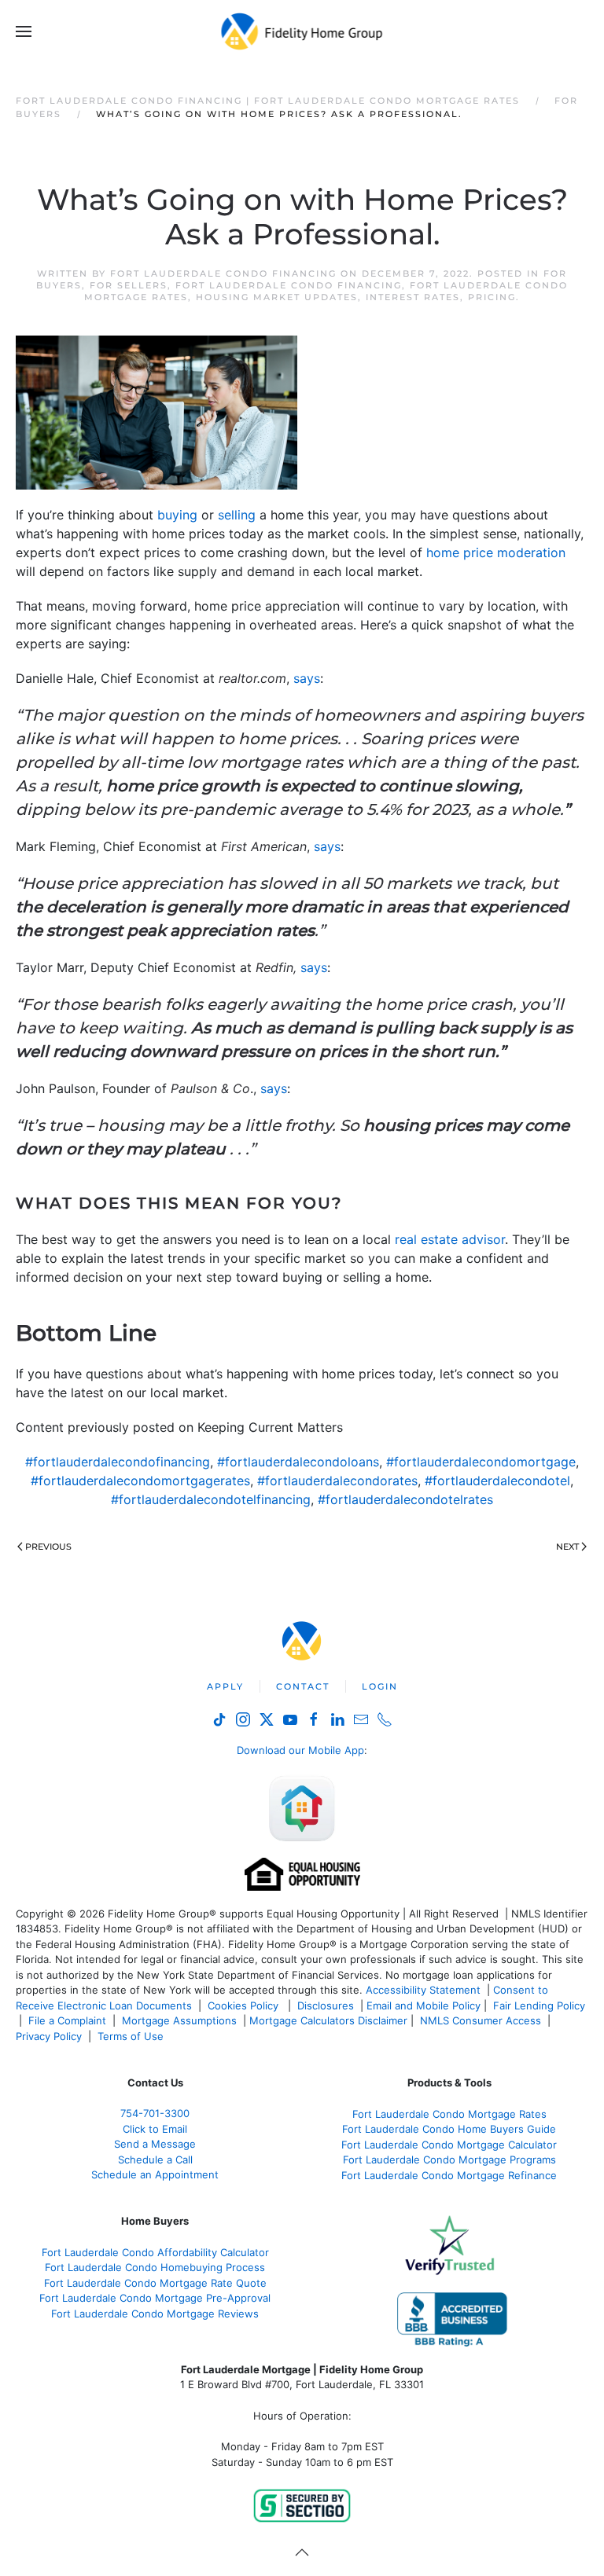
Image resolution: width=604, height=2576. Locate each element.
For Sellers (129, 285)
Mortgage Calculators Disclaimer (328, 2020)
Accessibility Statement (423, 1990)
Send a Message (155, 2144)
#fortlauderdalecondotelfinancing (211, 1499)
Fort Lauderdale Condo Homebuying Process (155, 2267)
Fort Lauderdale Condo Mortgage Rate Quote (155, 2283)
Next (567, 1547)
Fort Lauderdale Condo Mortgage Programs (449, 2160)
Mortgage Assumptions (179, 2020)
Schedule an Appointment (155, 2174)
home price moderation (496, 552)
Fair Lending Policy (539, 2005)
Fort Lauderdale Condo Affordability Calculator (155, 2252)
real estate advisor (450, 1239)
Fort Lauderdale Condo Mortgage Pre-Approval (155, 2298)
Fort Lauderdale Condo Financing (223, 273)
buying (177, 515)
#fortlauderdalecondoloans (298, 1462)
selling (237, 515)
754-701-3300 (155, 2113)
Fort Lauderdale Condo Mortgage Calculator (449, 2145)
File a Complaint (69, 2020)
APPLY (225, 1686)
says (307, 678)
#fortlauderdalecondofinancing (118, 1462)
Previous (48, 1547)
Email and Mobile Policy (424, 2005)
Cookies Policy (245, 2005)
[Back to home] (302, 31)
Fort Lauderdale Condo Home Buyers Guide (449, 2129)
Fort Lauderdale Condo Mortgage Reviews (155, 2314)
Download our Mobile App (300, 1750)
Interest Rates (413, 297)
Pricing (492, 297)
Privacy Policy (49, 2036)
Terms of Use (132, 2036)
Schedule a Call (155, 2160)
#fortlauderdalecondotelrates (405, 1499)
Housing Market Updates (277, 297)
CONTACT (303, 1686)
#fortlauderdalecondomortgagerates (140, 1481)
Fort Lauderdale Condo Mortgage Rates (449, 2114)
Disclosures (326, 2005)
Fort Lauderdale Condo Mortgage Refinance (449, 2175)
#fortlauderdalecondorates (337, 1481)
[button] (24, 31)
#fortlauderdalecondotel (497, 1481)
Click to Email (155, 2129)
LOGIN (380, 1686)
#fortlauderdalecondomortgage (481, 1462)
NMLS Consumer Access (481, 2020)
